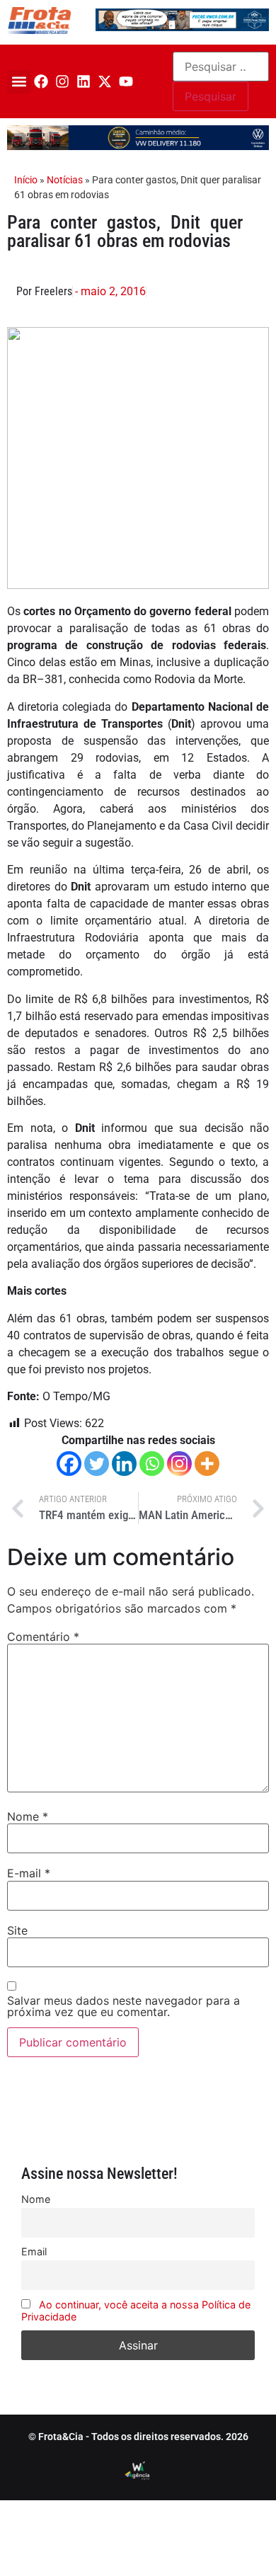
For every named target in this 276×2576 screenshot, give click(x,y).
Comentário (43, 1637)
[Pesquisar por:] (221, 67)
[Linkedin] (84, 81)
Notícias (65, 180)
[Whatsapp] (152, 1464)
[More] (207, 1464)
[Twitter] (97, 1464)
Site (17, 1930)
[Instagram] (62, 81)
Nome (28, 1816)
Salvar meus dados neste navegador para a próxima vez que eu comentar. (123, 2006)
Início (26, 180)
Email (34, 2251)
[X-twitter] (105, 81)
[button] (19, 82)
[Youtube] (126, 81)
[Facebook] (41, 81)
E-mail (29, 1873)
